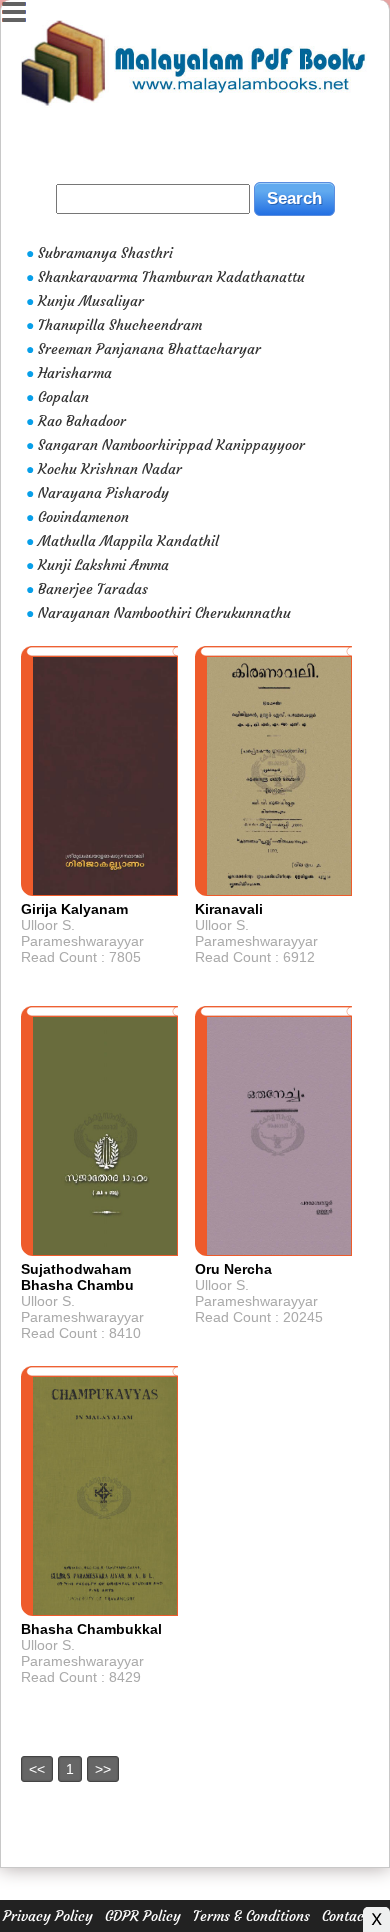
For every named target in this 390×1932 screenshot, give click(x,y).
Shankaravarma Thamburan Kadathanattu (171, 277)
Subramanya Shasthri (105, 253)
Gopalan (63, 397)
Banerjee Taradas (93, 589)
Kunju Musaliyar (91, 301)
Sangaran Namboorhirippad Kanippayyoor (171, 445)
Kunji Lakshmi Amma (103, 565)
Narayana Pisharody (103, 493)
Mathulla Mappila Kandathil (128, 541)
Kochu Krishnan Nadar (110, 469)
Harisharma (75, 373)
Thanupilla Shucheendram (120, 325)
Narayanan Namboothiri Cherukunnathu (164, 613)
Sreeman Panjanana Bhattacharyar (149, 349)
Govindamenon (83, 517)
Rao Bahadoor (82, 421)
